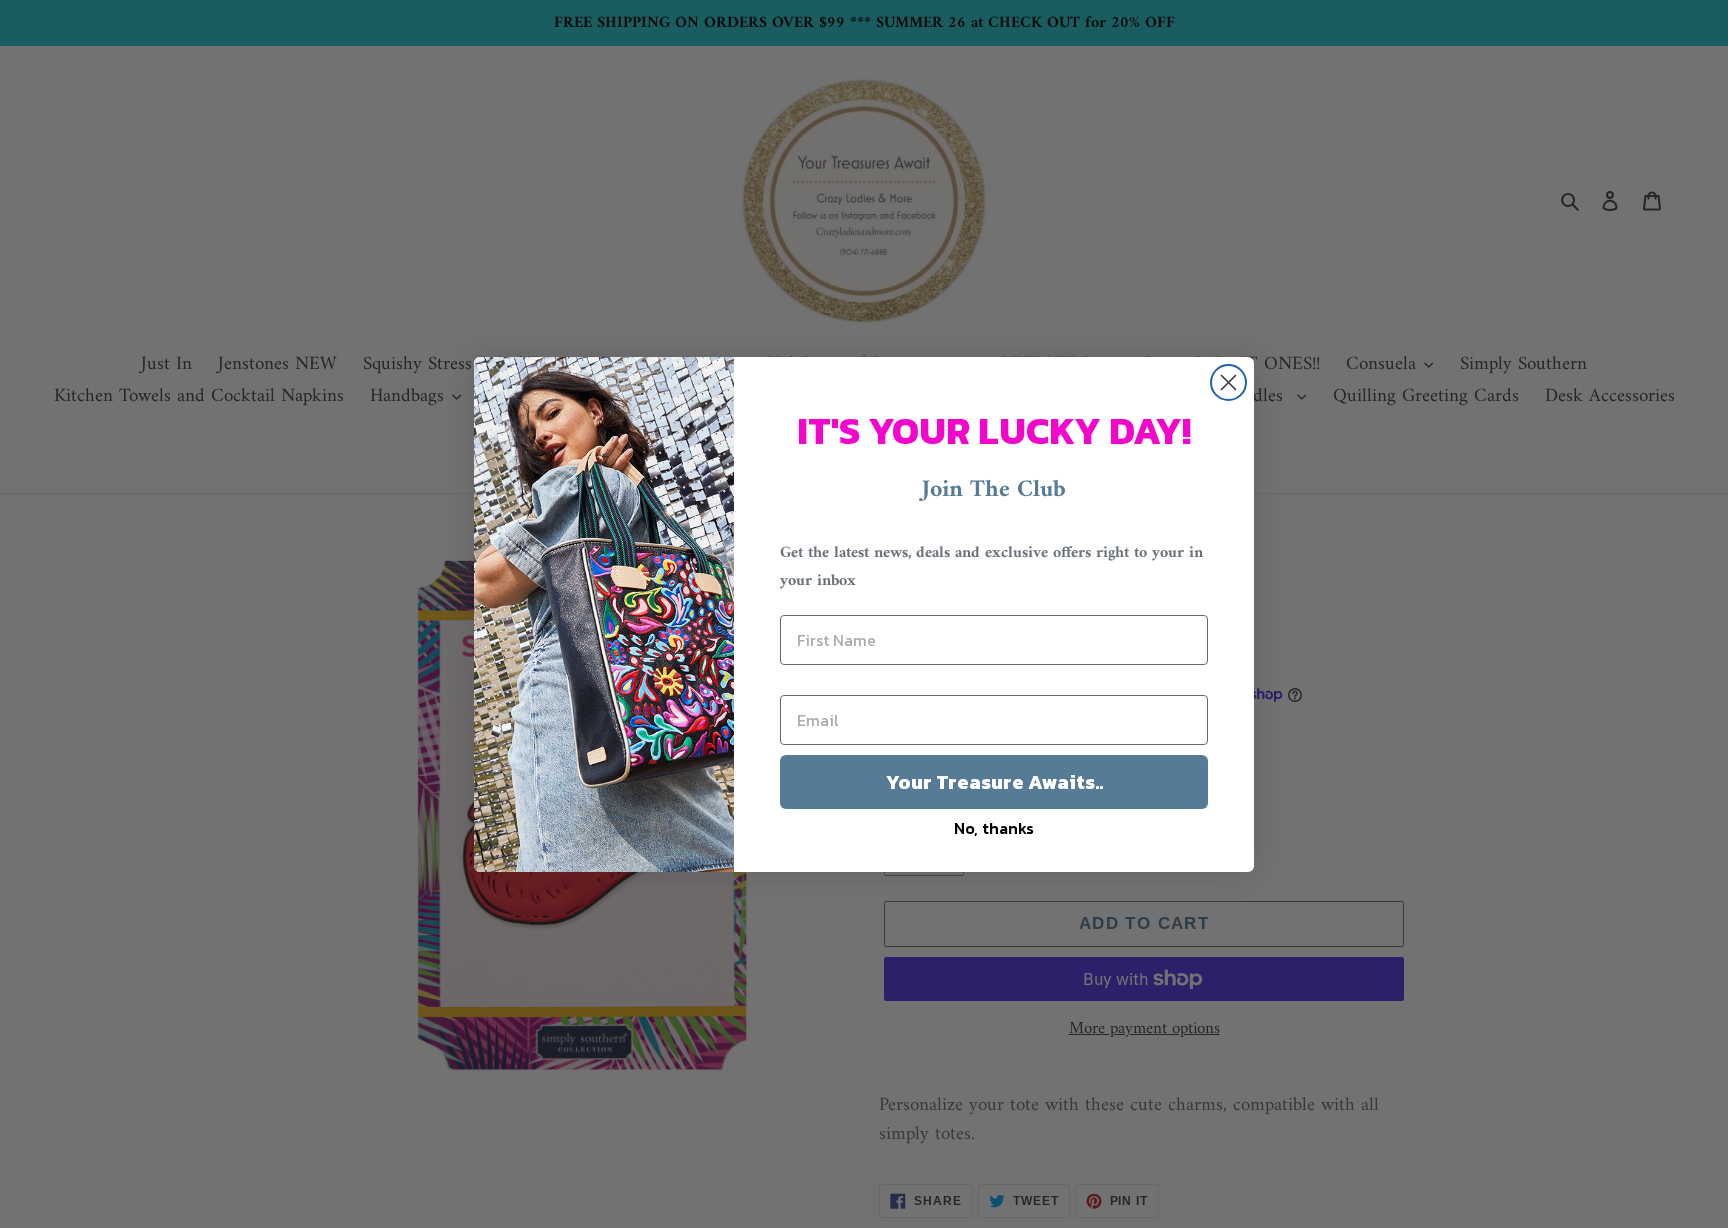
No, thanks (994, 828)
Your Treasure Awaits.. (994, 782)
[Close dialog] (1228, 382)
